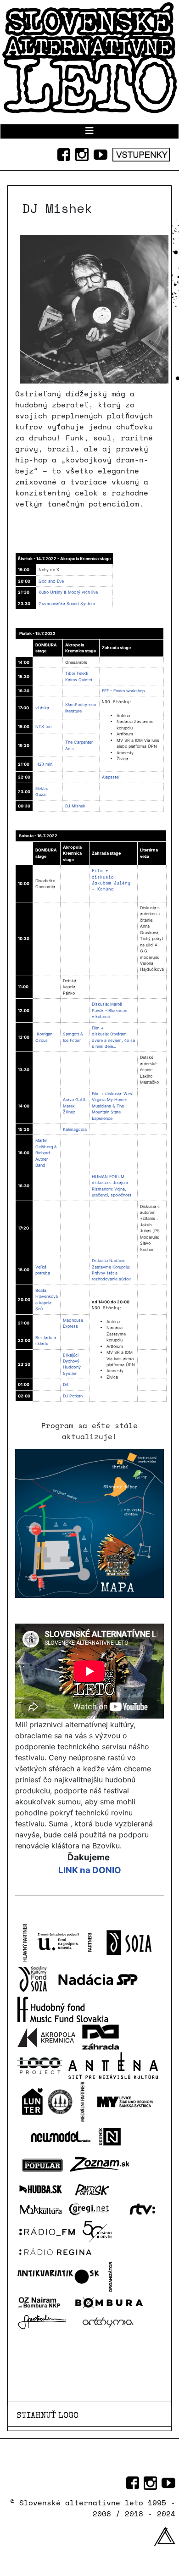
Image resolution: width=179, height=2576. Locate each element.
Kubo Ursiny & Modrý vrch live (68, 592)
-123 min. (44, 764)
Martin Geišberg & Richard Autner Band (46, 1153)
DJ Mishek (75, 806)
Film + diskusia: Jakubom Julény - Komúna (111, 880)
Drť (66, 1384)
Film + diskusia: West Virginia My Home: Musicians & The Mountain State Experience (113, 1106)
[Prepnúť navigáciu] (89, 131)
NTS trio (43, 726)
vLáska (42, 708)
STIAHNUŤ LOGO (48, 2416)
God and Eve (51, 581)
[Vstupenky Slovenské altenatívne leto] (141, 153)
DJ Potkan (73, 1396)
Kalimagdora (75, 1129)
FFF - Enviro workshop (123, 691)
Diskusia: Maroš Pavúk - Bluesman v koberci (109, 1010)
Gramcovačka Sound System (67, 604)
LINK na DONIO (90, 1870)
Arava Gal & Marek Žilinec (74, 1106)
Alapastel (111, 777)
